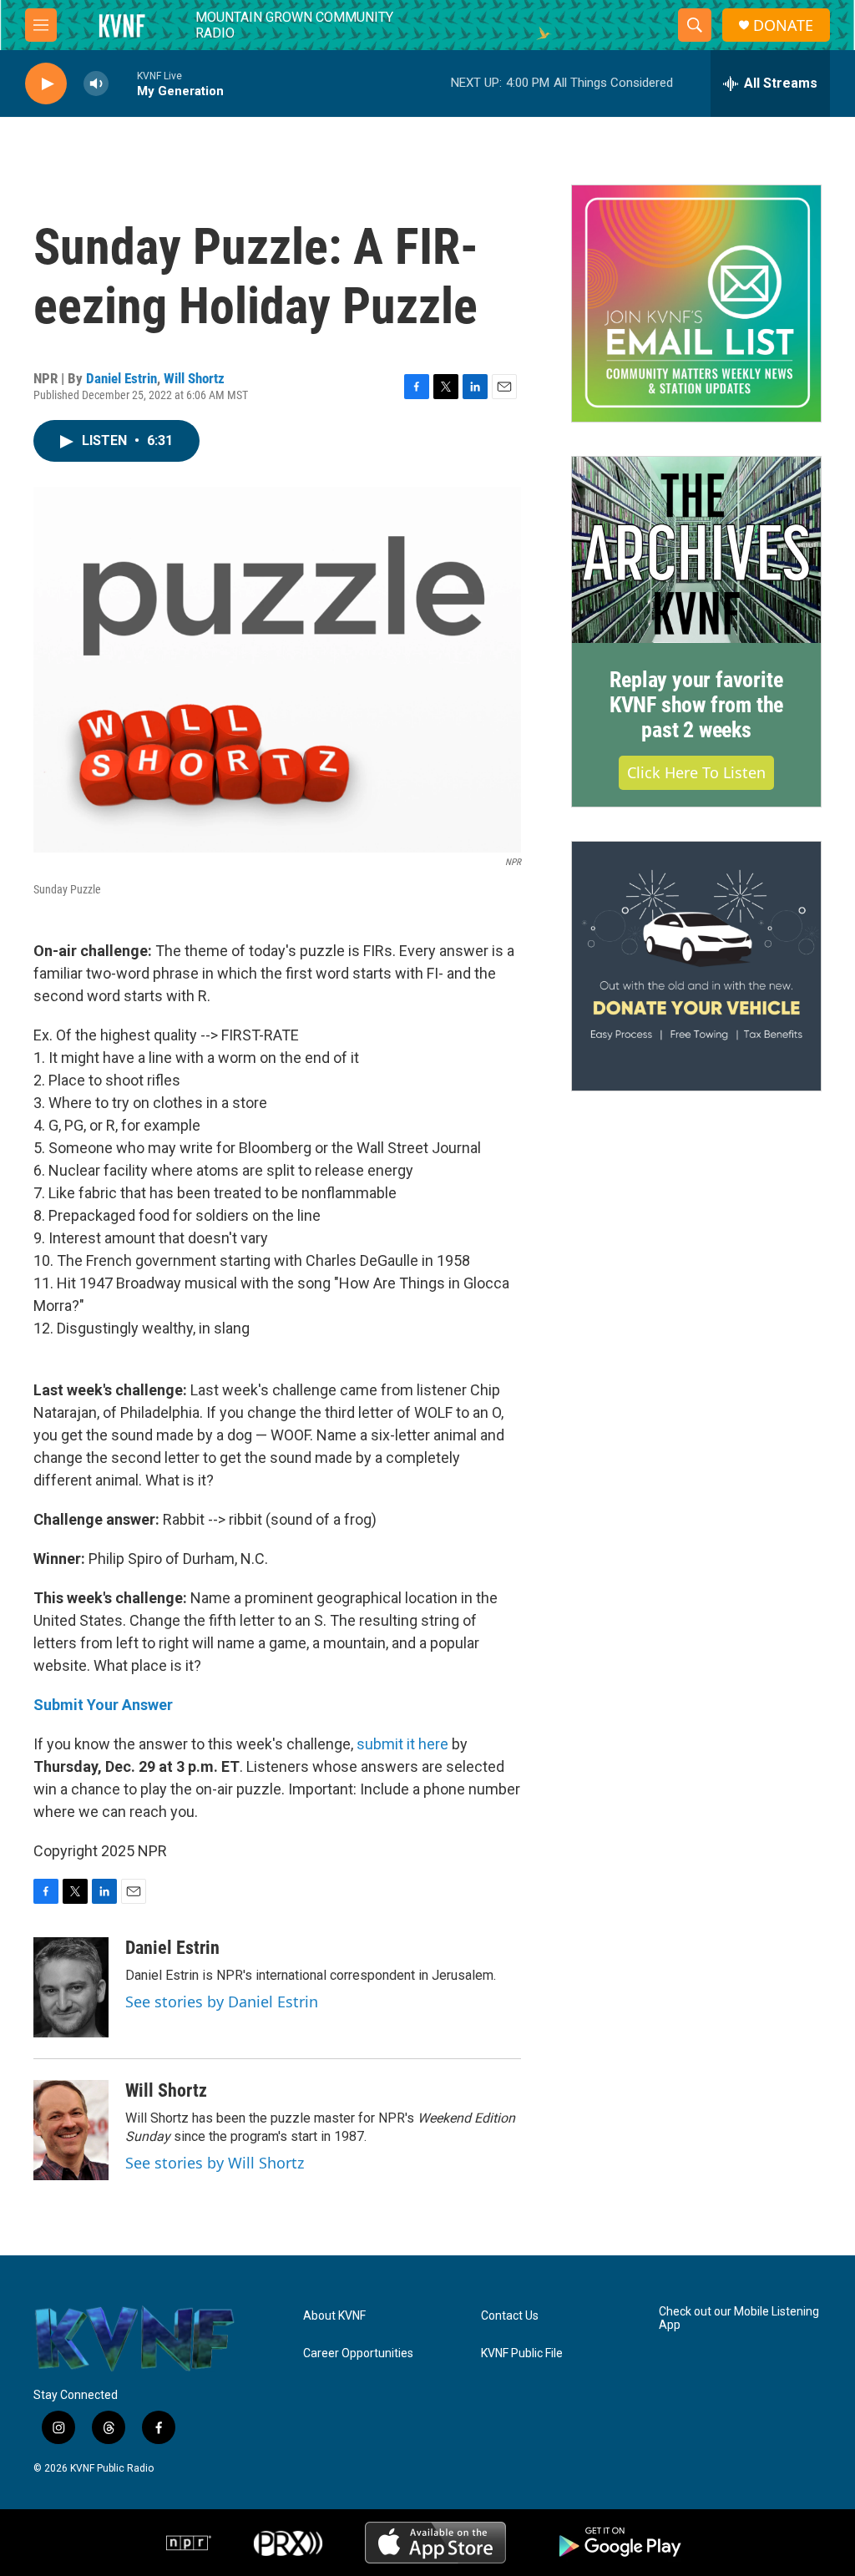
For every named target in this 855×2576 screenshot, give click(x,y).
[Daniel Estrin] (71, 1987)
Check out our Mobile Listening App (739, 2318)
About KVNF (334, 2316)
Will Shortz (194, 378)
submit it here (402, 1744)
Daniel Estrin (121, 378)
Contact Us (510, 2316)
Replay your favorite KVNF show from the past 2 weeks (696, 705)
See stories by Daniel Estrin (222, 2002)
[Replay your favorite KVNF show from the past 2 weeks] (696, 550)
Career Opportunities (358, 2353)
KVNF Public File (522, 2353)
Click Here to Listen (696, 772)
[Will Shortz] (71, 2130)
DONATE (783, 25)
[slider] (123, 83)
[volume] (96, 84)
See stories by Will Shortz (215, 2163)
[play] (46, 84)
